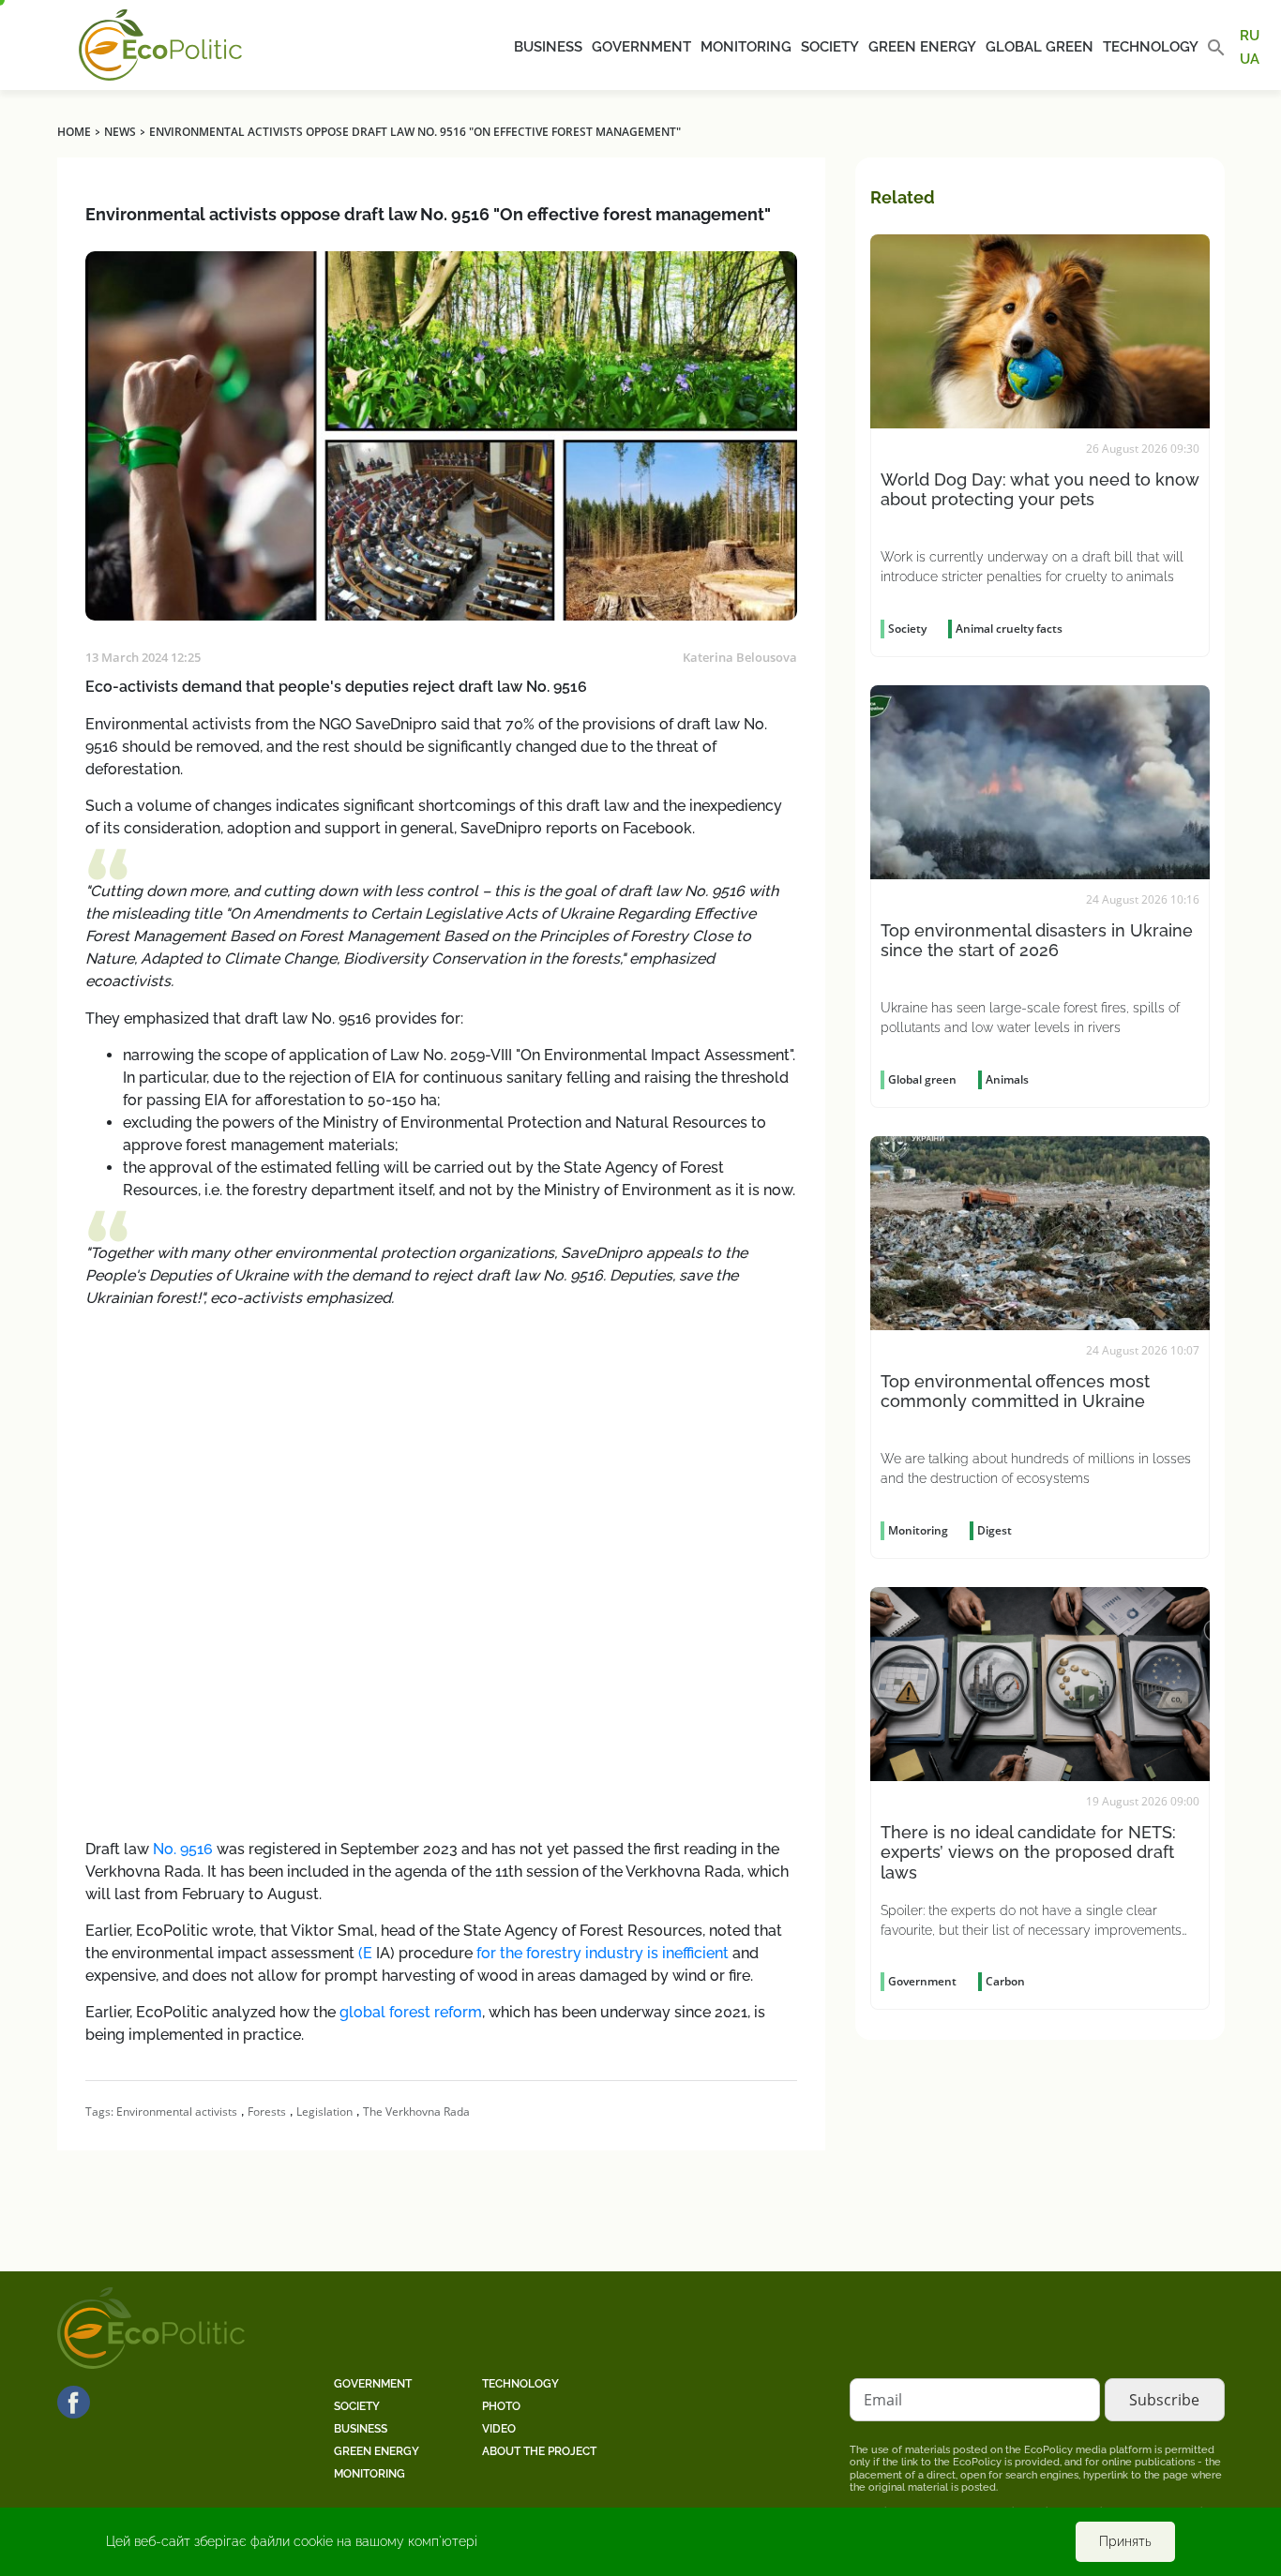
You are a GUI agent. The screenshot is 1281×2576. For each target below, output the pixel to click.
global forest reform (411, 2012)
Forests (267, 2112)
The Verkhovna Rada (416, 2112)
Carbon (1005, 1981)
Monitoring (746, 47)
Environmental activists (177, 2112)
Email (883, 2400)
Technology (1151, 47)
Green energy (922, 47)
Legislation (324, 2112)
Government (641, 47)
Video (499, 2429)
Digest (995, 1530)
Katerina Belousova (740, 657)
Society (830, 47)
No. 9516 (183, 1849)
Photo (501, 2406)
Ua (1250, 58)
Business (548, 47)
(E (363, 1953)
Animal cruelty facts (1009, 629)
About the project (539, 2451)
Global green (1040, 47)
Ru (1250, 36)
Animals (1007, 1079)
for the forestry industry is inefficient (601, 1953)
